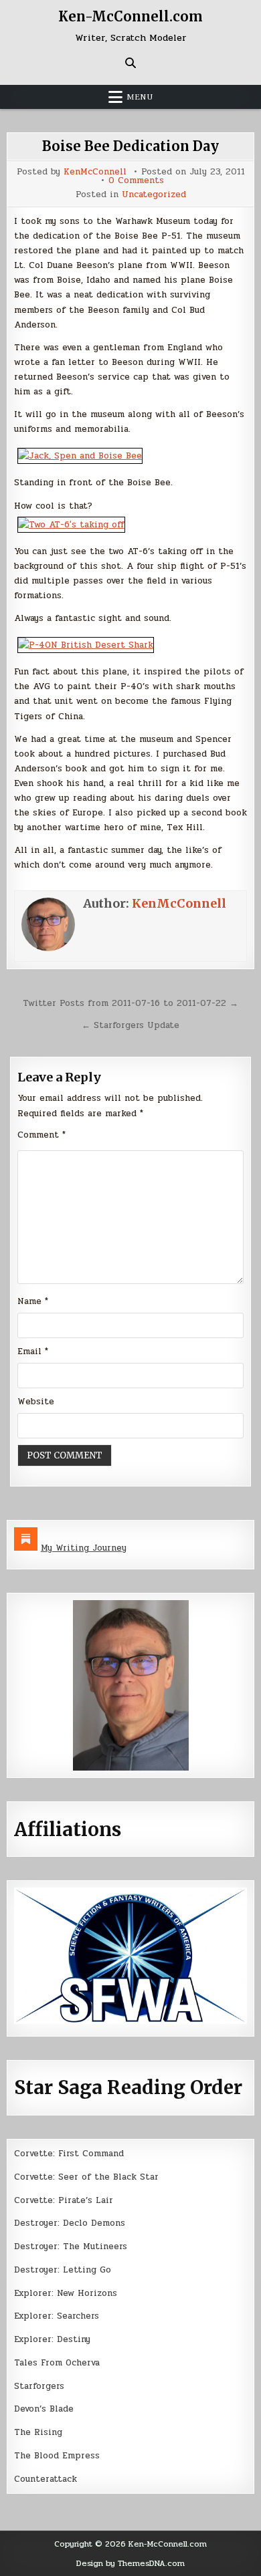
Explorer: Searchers (57, 2316)
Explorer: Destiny (52, 2339)
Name (33, 1301)
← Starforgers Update (130, 1025)
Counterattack (46, 2479)
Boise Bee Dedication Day (130, 146)
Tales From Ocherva (57, 2363)
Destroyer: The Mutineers (71, 2246)
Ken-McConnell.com (130, 16)
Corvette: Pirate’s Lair (64, 2200)
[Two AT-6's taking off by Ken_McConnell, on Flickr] (71, 525)
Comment (41, 1135)
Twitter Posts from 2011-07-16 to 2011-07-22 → (130, 1003)
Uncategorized (154, 195)
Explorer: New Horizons (66, 2293)
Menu (140, 97)
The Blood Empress (57, 2456)
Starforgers (39, 2386)
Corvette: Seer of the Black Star (86, 2177)
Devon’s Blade (44, 2409)
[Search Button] (130, 63)
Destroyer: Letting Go (63, 2270)
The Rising (38, 2432)
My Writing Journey (84, 1548)
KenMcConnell (95, 172)
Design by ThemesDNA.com (130, 2563)
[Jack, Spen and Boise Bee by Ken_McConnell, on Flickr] (80, 456)
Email (33, 1351)
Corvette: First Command (69, 2154)
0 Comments (136, 181)
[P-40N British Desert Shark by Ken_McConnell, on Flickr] (86, 645)
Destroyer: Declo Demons (70, 2223)
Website (36, 1402)
